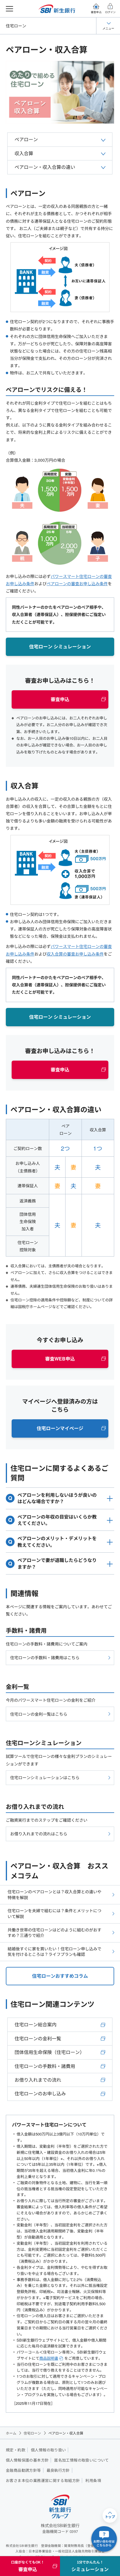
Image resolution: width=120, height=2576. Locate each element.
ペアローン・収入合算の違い (45, 167)
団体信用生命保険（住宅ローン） (50, 2052)
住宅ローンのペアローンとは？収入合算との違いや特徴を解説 (54, 1894)
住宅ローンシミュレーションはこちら (45, 1777)
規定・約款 (16, 2450)
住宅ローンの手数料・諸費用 (45, 2066)
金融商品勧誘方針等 (23, 2470)
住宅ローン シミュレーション (60, 646)
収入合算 (24, 153)
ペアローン (26, 139)
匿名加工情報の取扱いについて (81, 2460)
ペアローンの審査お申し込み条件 (77, 583)
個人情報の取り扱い (48, 2450)
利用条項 (93, 2481)
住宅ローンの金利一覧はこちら (39, 1714)
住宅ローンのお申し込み (40, 2093)
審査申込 (96, 12)
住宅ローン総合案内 (36, 2024)
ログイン (110, 12)
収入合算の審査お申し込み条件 (75, 954)
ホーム (11, 2433)
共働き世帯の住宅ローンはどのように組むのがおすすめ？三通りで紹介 (54, 1933)
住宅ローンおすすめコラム (60, 1976)
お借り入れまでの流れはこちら (39, 1834)
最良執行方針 (58, 2470)
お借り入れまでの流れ (38, 2080)
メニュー (108, 28)
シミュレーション (90, 2566)
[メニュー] (9, 9)
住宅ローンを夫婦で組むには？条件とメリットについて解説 (54, 1913)
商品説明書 (49, 2358)
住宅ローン (16, 26)
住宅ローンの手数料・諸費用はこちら (45, 1657)
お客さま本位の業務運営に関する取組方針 (43, 2481)
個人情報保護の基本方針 (27, 2460)
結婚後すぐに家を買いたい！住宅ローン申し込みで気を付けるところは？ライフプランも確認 (54, 1952)
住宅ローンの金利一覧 (38, 2038)
